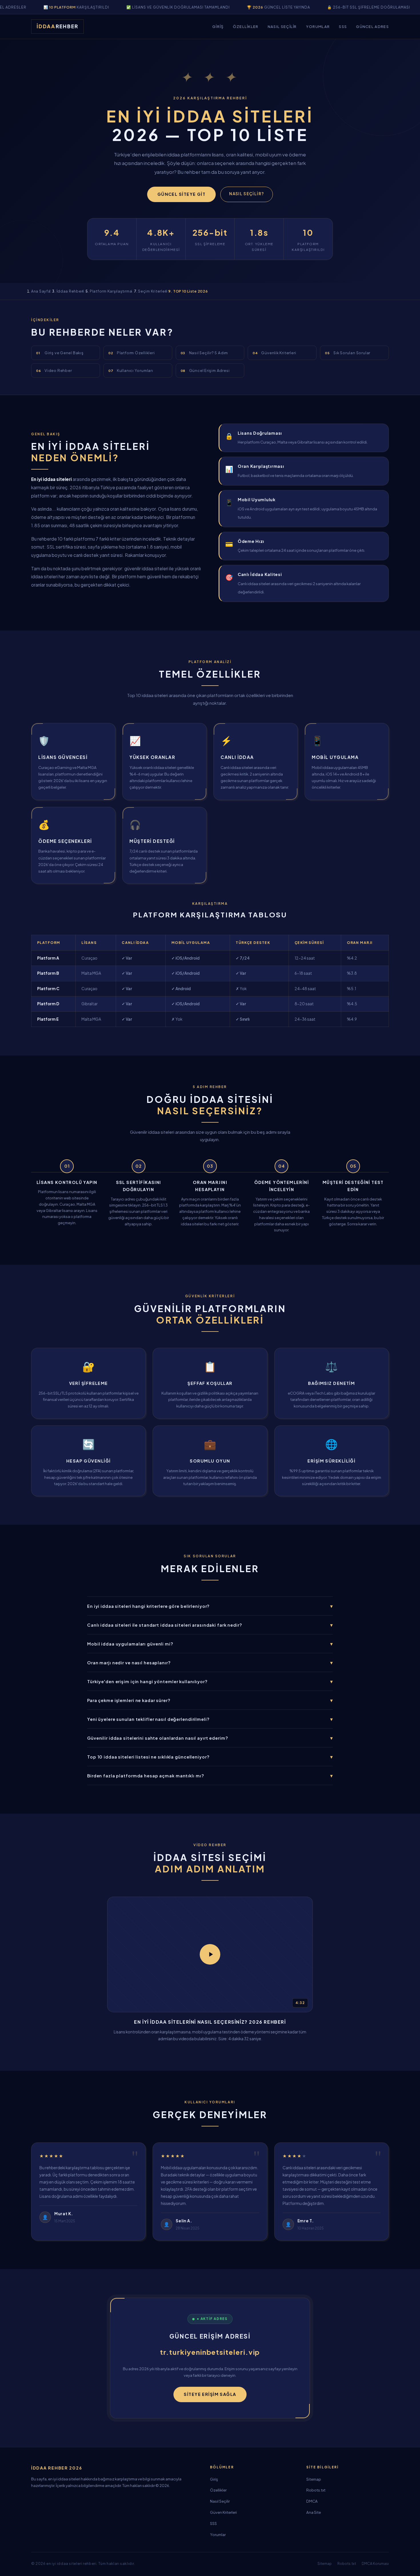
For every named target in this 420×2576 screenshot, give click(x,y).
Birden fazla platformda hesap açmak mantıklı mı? (210, 1776)
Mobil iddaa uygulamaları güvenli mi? (210, 1644)
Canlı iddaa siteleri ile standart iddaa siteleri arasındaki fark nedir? (210, 1625)
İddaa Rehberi (70, 291)
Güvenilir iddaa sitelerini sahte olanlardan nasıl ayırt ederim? (210, 1738)
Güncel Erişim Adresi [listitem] (205, 370)
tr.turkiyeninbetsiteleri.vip (210, 2352)
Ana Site (314, 2512)
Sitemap (314, 2479)
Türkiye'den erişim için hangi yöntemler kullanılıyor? (210, 1681)
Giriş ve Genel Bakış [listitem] (60, 353)
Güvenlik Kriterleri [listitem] (274, 353)
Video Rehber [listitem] (54, 370)
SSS (343, 26)
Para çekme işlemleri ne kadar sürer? (210, 1700)
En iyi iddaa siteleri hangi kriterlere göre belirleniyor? (210, 1606)
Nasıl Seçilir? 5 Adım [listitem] (204, 353)
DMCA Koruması (375, 2564)
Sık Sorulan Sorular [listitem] (348, 353)
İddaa (57, 26)
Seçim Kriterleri (153, 291)
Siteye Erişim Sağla (210, 2394)
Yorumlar (318, 26)
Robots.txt (316, 2490)
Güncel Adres (372, 26)
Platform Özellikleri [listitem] (132, 353)
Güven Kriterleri (223, 2512)
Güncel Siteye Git (181, 194)
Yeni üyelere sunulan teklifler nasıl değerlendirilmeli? (210, 1719)
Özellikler (246, 26)
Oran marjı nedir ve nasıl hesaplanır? (210, 1662)
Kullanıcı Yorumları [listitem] (131, 370)
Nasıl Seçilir (282, 26)
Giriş (218, 26)
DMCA (312, 2501)
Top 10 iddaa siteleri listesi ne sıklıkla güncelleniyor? (210, 1757)
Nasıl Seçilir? (247, 194)
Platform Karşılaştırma (111, 291)
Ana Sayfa (41, 291)
